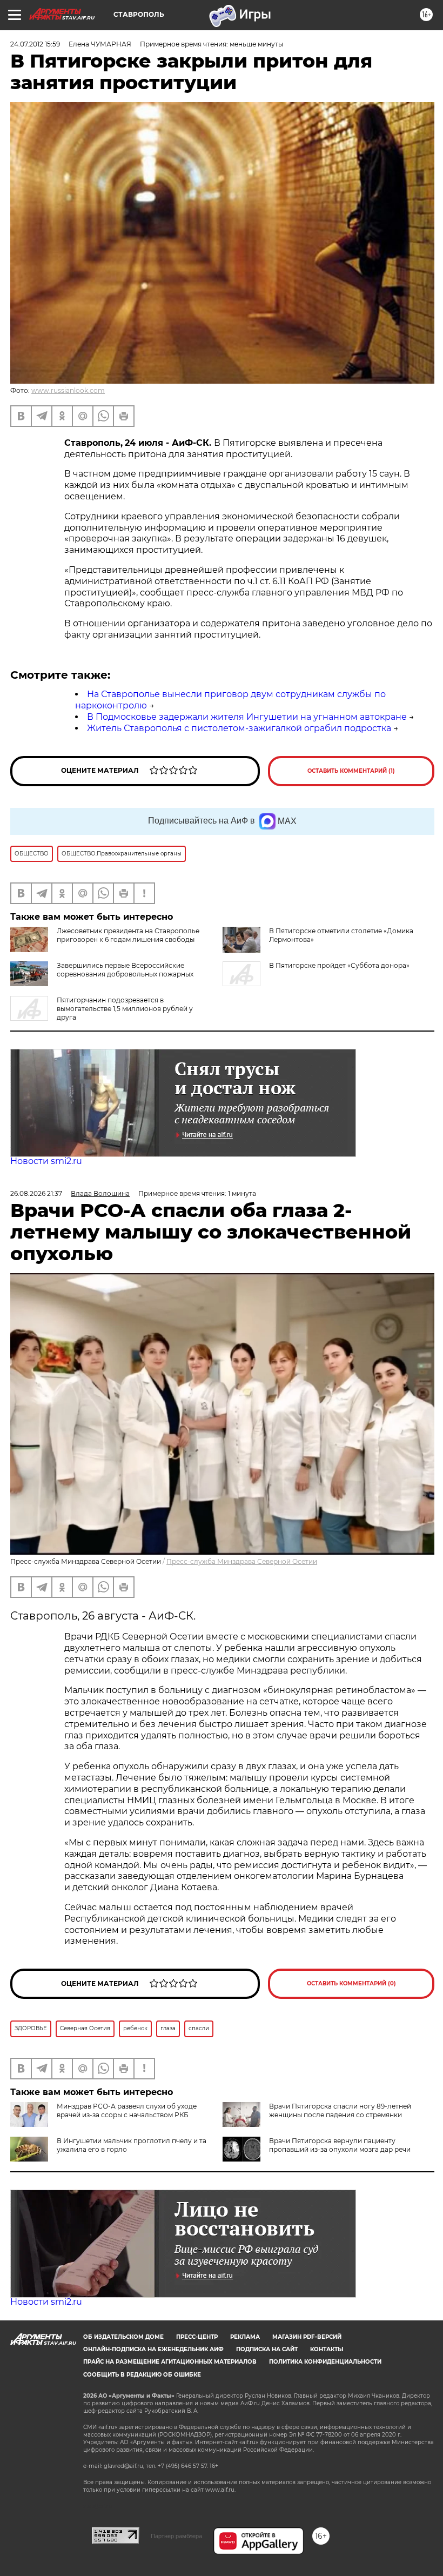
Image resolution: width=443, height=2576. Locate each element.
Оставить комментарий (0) (351, 1983)
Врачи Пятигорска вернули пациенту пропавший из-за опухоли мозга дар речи (340, 2145)
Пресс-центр (197, 2337)
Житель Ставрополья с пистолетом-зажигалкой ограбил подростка (239, 728)
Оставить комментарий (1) (351, 771)
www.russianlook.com (68, 390)
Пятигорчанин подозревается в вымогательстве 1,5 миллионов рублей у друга (125, 1009)
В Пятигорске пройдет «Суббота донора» (339, 965)
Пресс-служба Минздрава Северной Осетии (242, 1561)
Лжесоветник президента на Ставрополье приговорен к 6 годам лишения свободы (128, 935)
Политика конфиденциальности (325, 2362)
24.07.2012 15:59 (35, 44)
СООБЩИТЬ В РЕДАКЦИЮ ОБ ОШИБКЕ (142, 2375)
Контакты (327, 2349)
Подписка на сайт (267, 2349)
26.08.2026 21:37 (36, 1193)
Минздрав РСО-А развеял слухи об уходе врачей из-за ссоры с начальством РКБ (127, 2110)
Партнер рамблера (176, 2536)
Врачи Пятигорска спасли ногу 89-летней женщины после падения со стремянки (340, 2110)
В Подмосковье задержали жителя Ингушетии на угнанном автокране (247, 717)
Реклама (245, 2337)
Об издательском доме (123, 2337)
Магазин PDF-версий (307, 2337)
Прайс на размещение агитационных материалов (170, 2362)
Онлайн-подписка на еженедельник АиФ (153, 2349)
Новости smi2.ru (46, 1161)
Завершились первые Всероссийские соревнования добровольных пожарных (125, 970)
